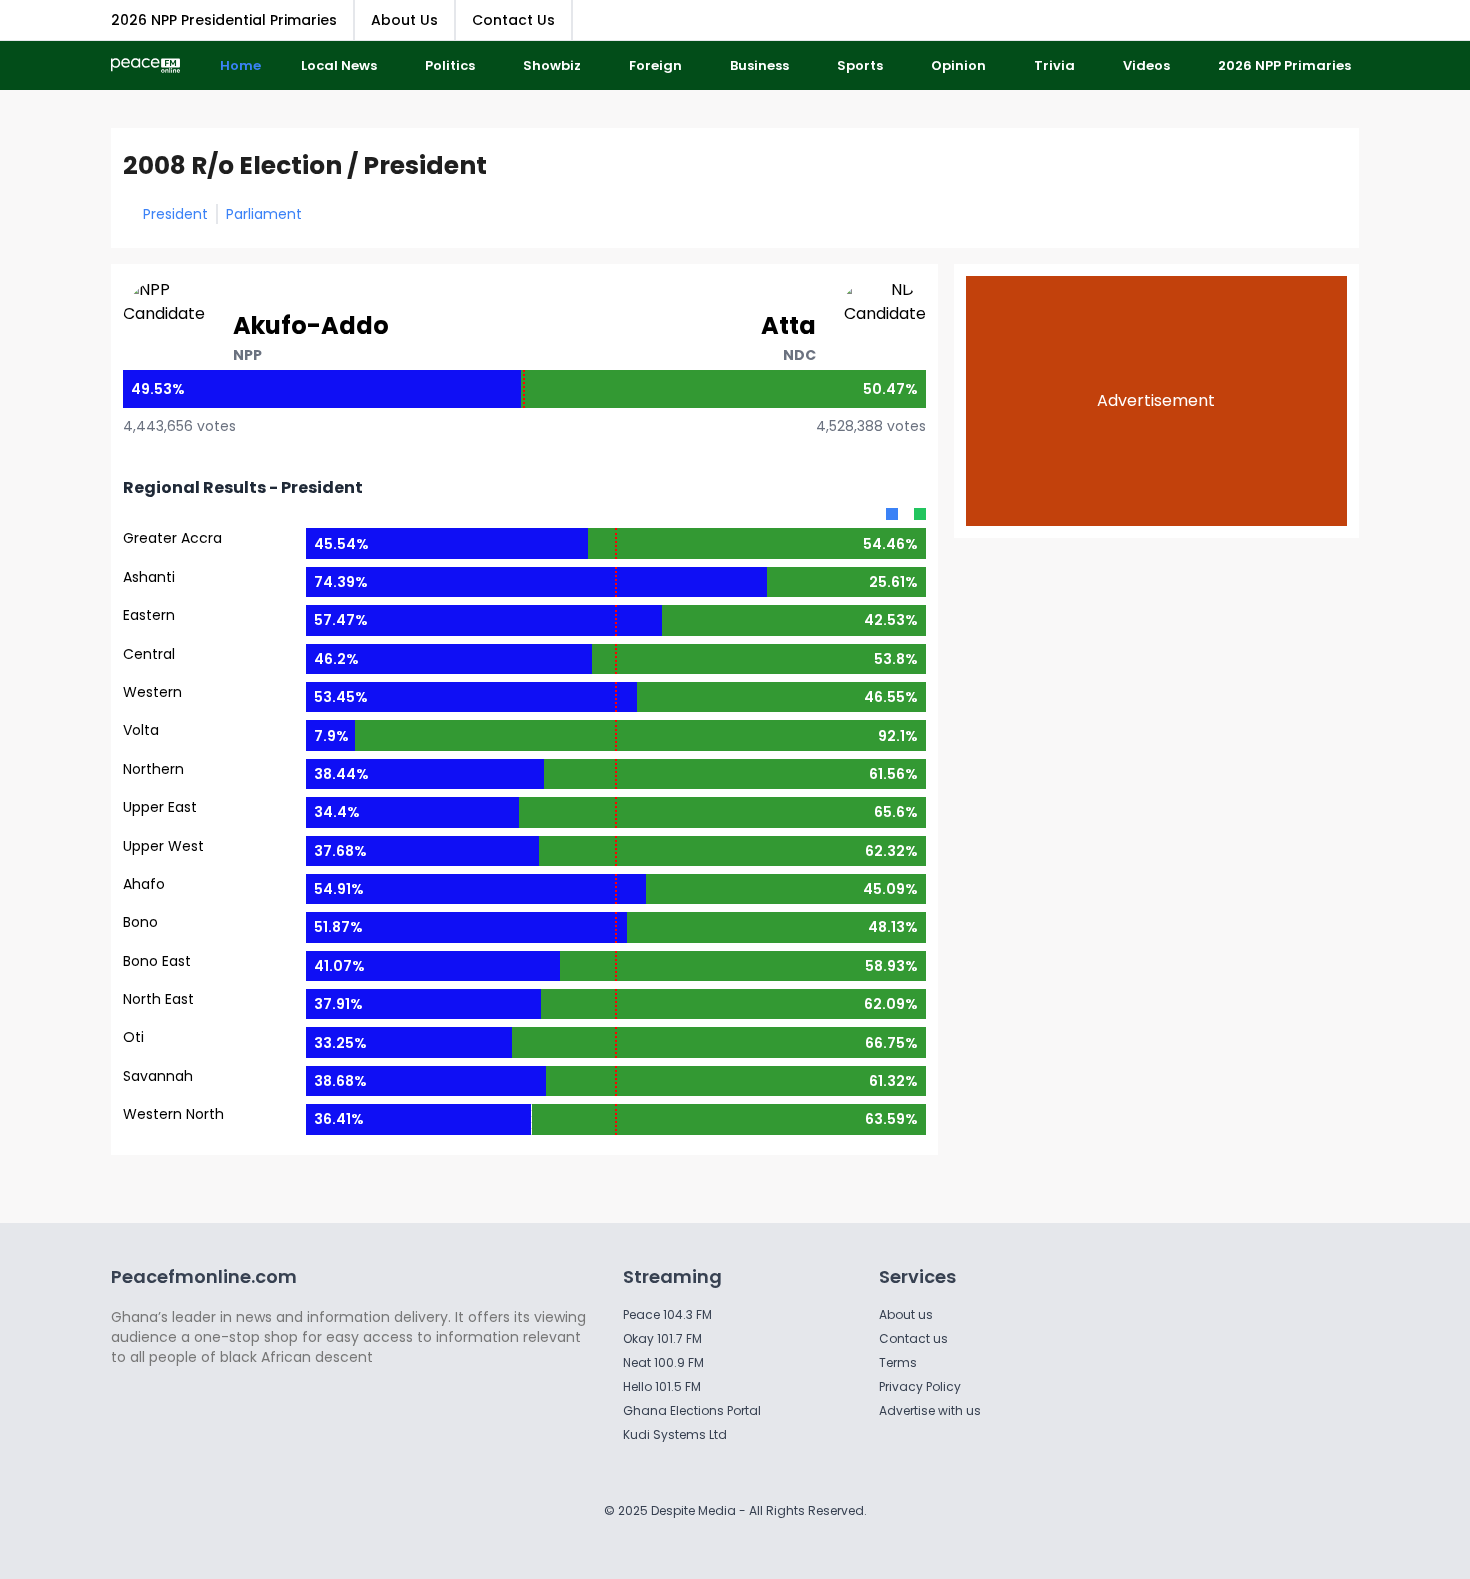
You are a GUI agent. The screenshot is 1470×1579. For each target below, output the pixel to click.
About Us (404, 20)
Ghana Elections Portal (692, 1410)
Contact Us (513, 20)
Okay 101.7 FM (662, 1338)
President (175, 214)
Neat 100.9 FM (663, 1362)
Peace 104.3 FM (667, 1314)
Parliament (264, 214)
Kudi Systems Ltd (675, 1434)
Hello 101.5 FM (662, 1386)
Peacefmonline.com (204, 1276)
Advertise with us (930, 1410)
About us (906, 1314)
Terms (898, 1362)
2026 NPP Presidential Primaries (224, 20)
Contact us (913, 1338)
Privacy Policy (920, 1386)
